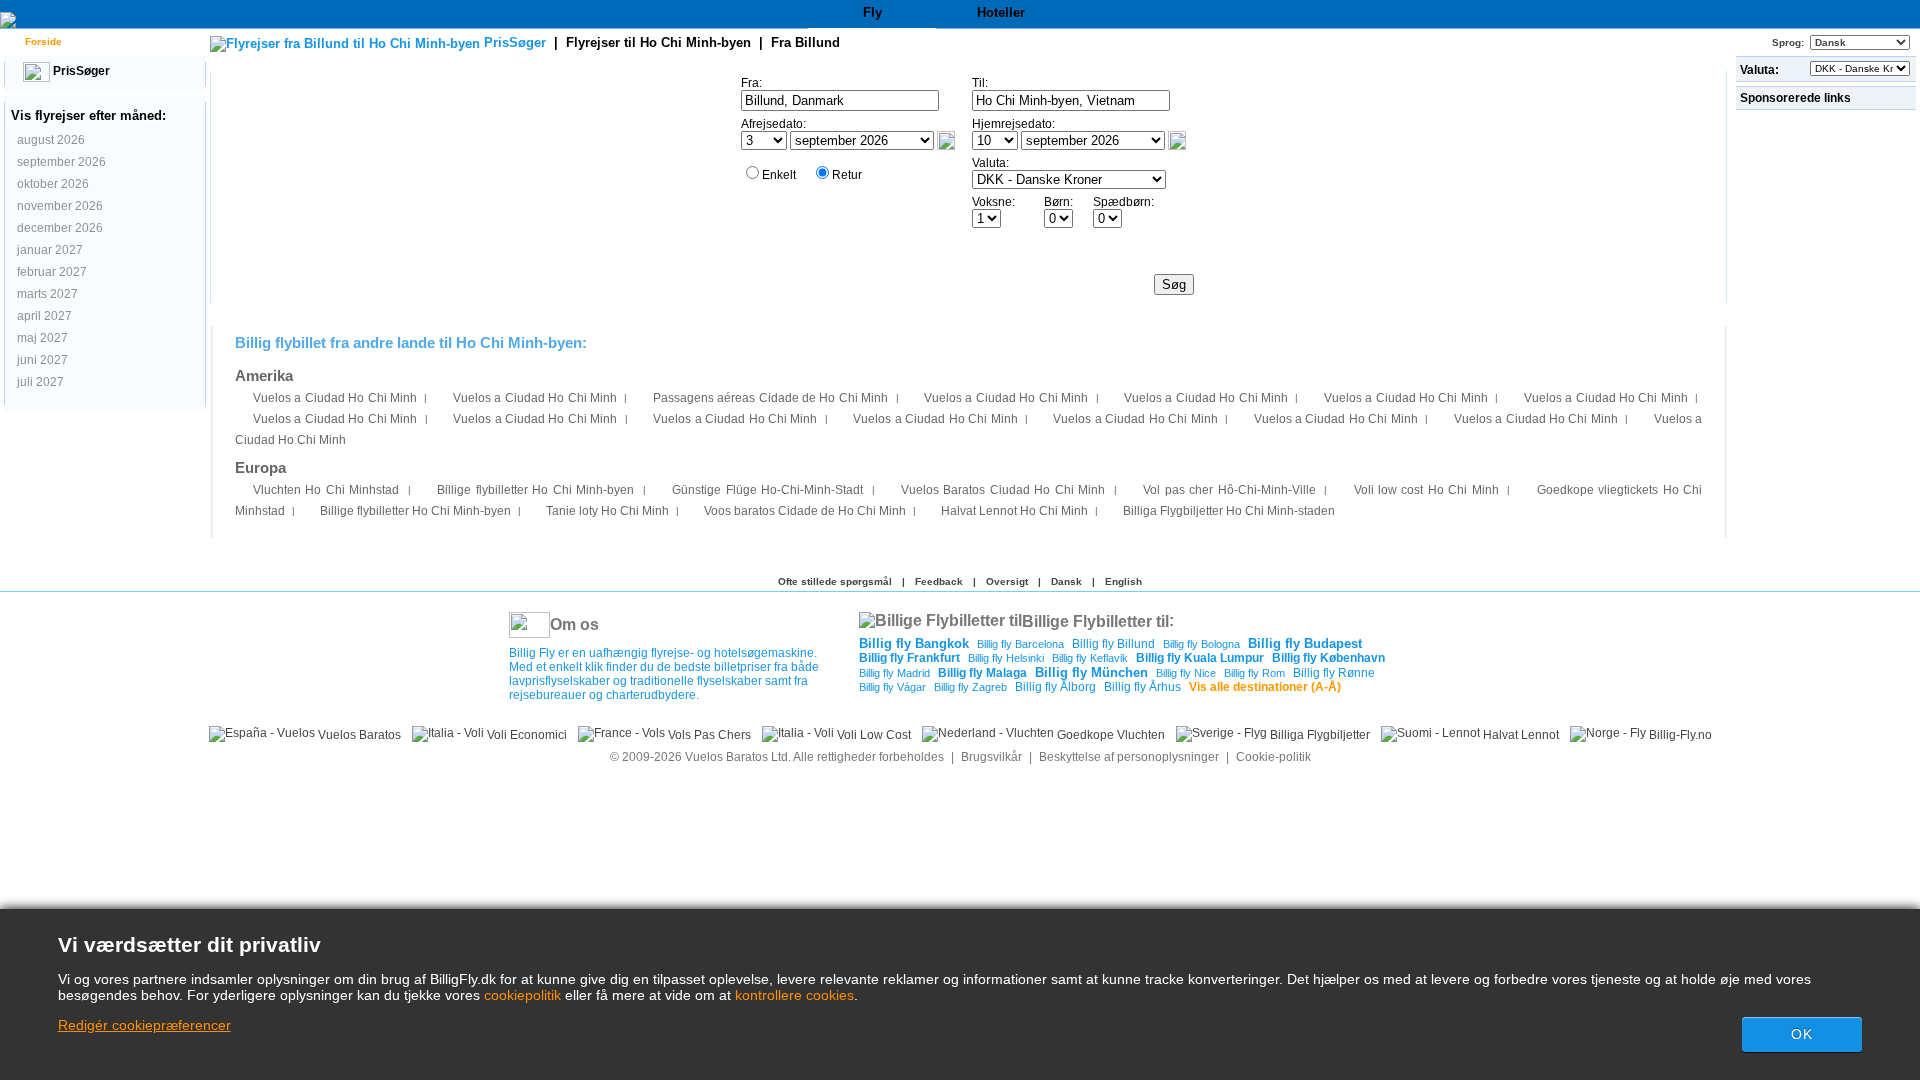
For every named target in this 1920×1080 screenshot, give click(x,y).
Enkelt (779, 175)
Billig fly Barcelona (1020, 644)
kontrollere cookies (794, 995)
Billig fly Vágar (892, 687)
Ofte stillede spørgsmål (835, 581)
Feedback (939, 581)
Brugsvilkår (991, 757)
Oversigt (1007, 581)
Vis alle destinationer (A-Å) (1265, 687)
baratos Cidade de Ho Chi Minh (805, 511)
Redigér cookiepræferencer (144, 1025)
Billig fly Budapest (1305, 643)
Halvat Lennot (1519, 735)
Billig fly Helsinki (1006, 658)
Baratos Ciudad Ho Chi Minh (1003, 490)
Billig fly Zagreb (970, 687)
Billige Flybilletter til (1095, 620)
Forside (42, 41)
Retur (847, 175)
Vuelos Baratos (358, 735)
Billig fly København (1328, 658)
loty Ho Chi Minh (607, 511)
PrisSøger (80, 71)
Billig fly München (1091, 672)
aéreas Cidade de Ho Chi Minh (770, 398)
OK (1802, 1034)
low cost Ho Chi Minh (1426, 490)
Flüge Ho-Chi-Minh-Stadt (767, 490)
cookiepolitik (522, 995)
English (1123, 581)
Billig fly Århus (1142, 687)
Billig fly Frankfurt (909, 658)
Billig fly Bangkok (914, 643)
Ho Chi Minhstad (326, 490)
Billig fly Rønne (1334, 673)
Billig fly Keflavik (1090, 658)
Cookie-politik (1273, 757)
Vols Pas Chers (708, 735)
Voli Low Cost (872, 735)
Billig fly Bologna (1201, 644)
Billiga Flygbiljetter (1318, 735)
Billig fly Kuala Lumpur (1200, 658)
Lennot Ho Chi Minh (1014, 511)
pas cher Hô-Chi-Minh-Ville (1229, 490)
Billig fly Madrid (894, 673)
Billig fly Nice (1186, 673)
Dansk (1066, 581)
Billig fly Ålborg (1055, 687)
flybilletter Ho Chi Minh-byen (535, 490)
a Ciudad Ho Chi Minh (335, 398)
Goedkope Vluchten (1109, 735)
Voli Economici (525, 735)
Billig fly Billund (1113, 644)
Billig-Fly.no (1679, 735)
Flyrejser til (658, 42)
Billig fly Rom (1254, 673)
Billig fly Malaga (982, 673)
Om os (574, 624)
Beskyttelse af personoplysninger (1129, 757)
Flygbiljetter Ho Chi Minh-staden (1229, 511)
